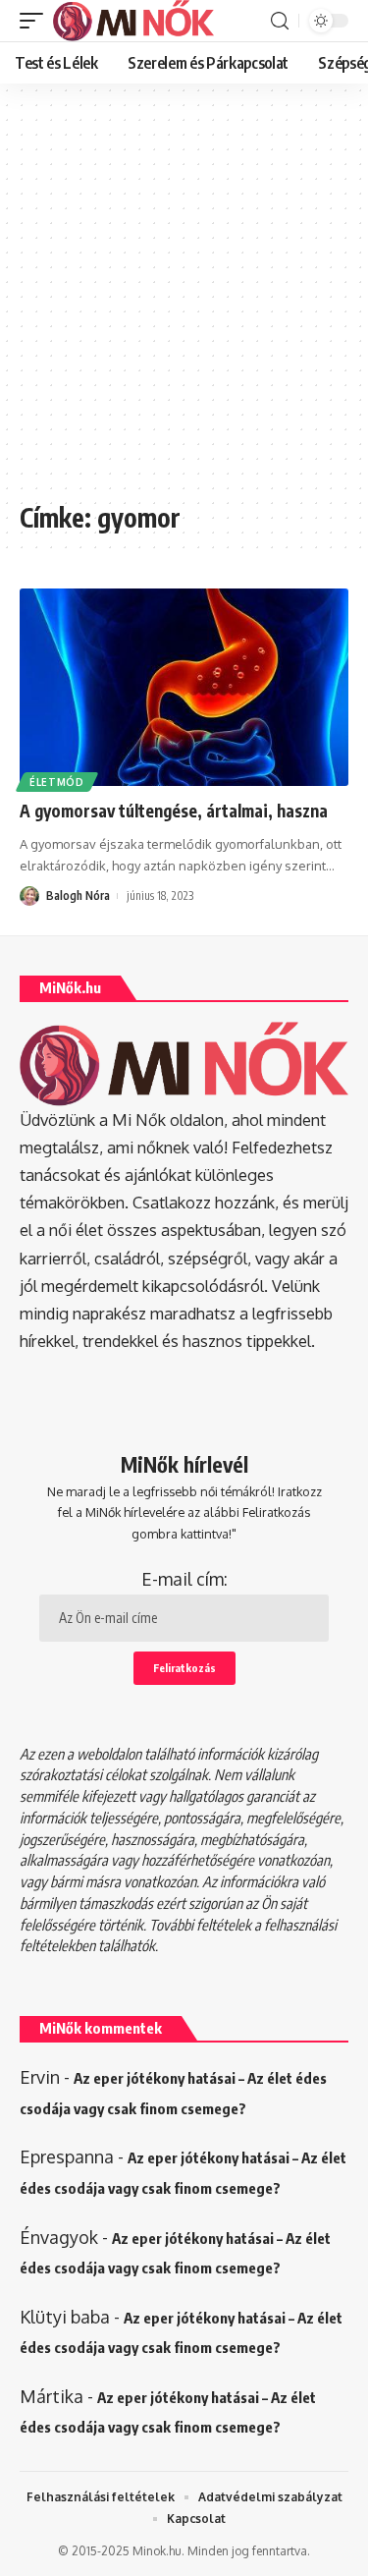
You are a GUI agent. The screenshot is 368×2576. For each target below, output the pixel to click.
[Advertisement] (184, 302)
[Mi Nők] (133, 21)
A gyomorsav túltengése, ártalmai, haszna (174, 811)
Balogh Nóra (78, 896)
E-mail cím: (184, 1579)
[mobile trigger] (36, 21)
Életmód (57, 782)
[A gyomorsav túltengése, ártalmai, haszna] (184, 687)
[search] (280, 21)
